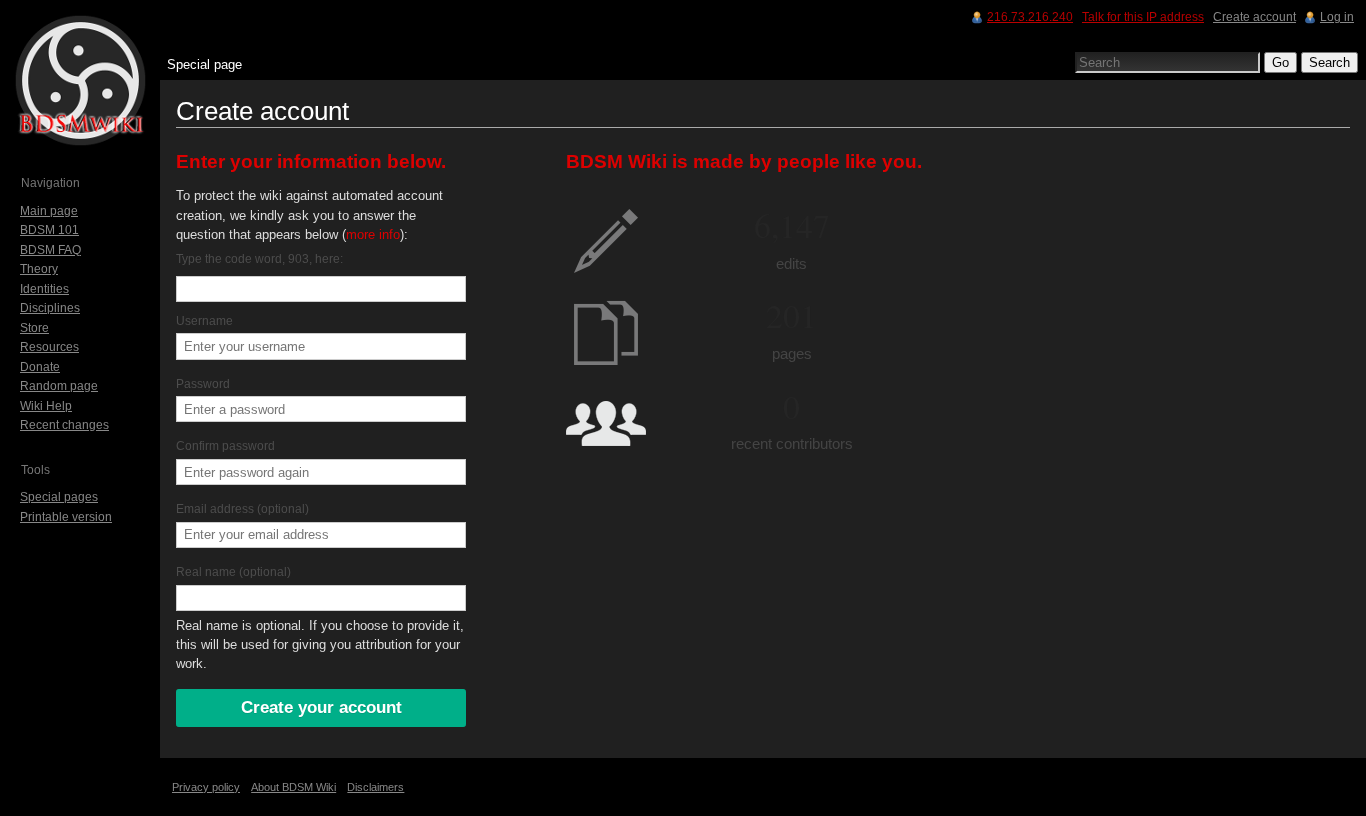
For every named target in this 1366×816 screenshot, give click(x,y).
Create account (1254, 17)
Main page (49, 211)
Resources (49, 347)
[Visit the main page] (80, 80)
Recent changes (64, 425)
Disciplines (50, 308)
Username (204, 321)
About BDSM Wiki (293, 787)
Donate (40, 367)
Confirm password (225, 446)
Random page (59, 386)
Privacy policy (206, 787)
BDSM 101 (49, 230)
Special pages (59, 497)
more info (373, 234)
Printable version (66, 517)
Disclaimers (375, 787)
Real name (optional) (233, 572)
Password (203, 384)
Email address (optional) (242, 509)
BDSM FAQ (50, 250)
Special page (204, 64)
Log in (1337, 17)
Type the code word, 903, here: (259, 259)
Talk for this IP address (1143, 17)
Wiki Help (46, 406)
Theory (39, 269)
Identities (44, 289)
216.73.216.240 (1030, 17)
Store (34, 328)
